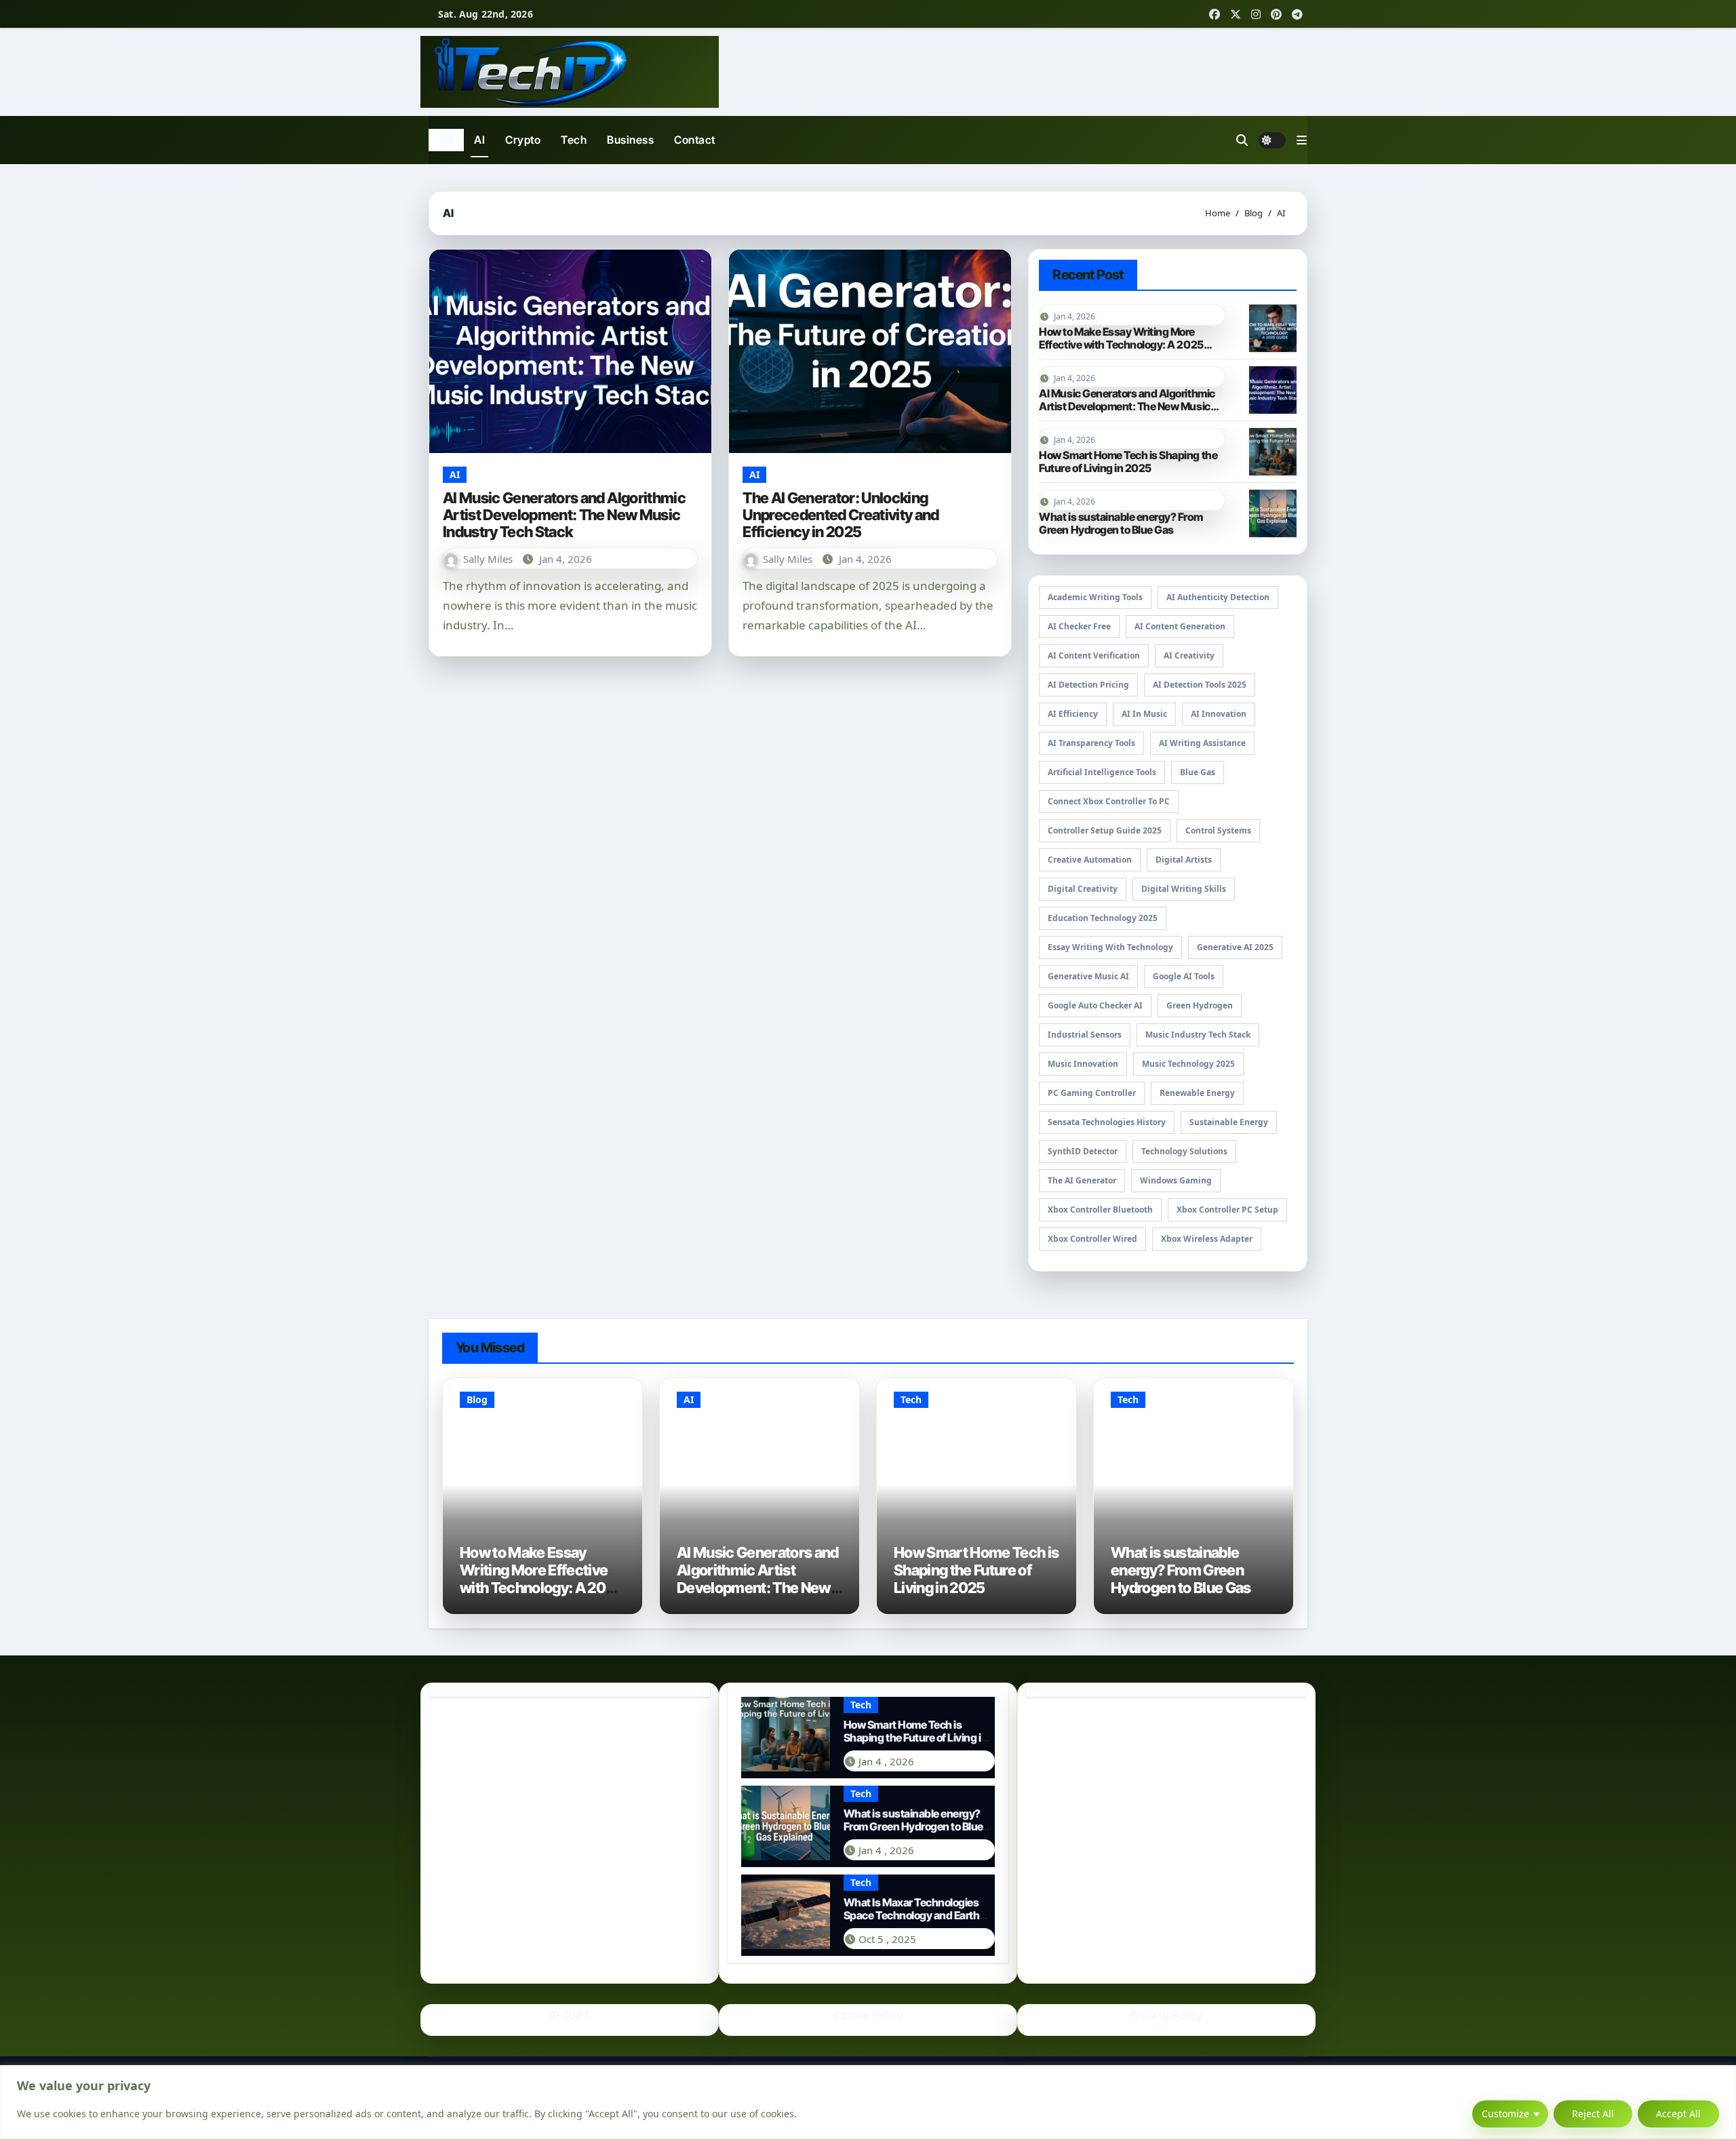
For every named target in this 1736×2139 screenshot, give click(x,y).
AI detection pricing (1088, 685)
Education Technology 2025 (1103, 918)
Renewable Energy (1197, 1093)
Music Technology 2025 (1188, 1064)
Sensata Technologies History (1107, 1122)
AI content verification (1094, 655)
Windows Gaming (1176, 1180)
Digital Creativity (1083, 889)
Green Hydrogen (1200, 1005)
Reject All (1593, 2114)
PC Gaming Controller (1092, 1093)
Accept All (1678, 2114)
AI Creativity (1189, 655)
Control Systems (1218, 830)
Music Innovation (1083, 1064)
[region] (868, 2102)
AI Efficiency (1073, 714)
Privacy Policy (1166, 2015)
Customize (1505, 2114)
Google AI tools (1184, 976)
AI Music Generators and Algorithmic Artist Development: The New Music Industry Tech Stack (564, 515)
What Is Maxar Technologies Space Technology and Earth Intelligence (912, 1915)
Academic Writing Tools (1095, 597)
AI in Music (1144, 714)
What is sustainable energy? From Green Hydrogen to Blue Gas (1121, 523)
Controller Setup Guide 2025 (1105, 830)
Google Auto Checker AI (1095, 1005)
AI (479, 140)
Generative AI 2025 (1235, 947)
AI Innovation (1219, 714)
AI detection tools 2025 (1200, 685)
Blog (477, 1399)
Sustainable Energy (1229, 1122)
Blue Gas (1198, 772)
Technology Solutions (1184, 1151)
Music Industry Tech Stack (1198, 1035)
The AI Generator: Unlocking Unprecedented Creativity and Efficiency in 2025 (841, 515)
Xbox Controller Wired (1092, 1239)
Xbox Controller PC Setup (1227, 1210)
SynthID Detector (1083, 1151)
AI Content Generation (1180, 626)
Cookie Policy (868, 2015)
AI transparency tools (1091, 743)
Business (630, 140)
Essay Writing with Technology (1110, 947)
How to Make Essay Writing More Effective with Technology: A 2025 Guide (1121, 345)
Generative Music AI (1088, 976)
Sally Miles (489, 559)
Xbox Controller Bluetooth (1100, 1210)
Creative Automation (1090, 860)
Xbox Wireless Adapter (1207, 1239)
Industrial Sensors (1085, 1035)
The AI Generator (1082, 1180)
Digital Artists (1184, 860)
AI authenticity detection (1218, 597)
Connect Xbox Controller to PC (1109, 801)
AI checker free (1079, 626)
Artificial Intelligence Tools (1102, 772)
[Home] (446, 140)
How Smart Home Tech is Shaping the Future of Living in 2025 (1128, 462)
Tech (574, 140)
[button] (1302, 140)
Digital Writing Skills (1184, 889)
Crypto (523, 140)
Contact (695, 140)
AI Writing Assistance (1202, 743)
